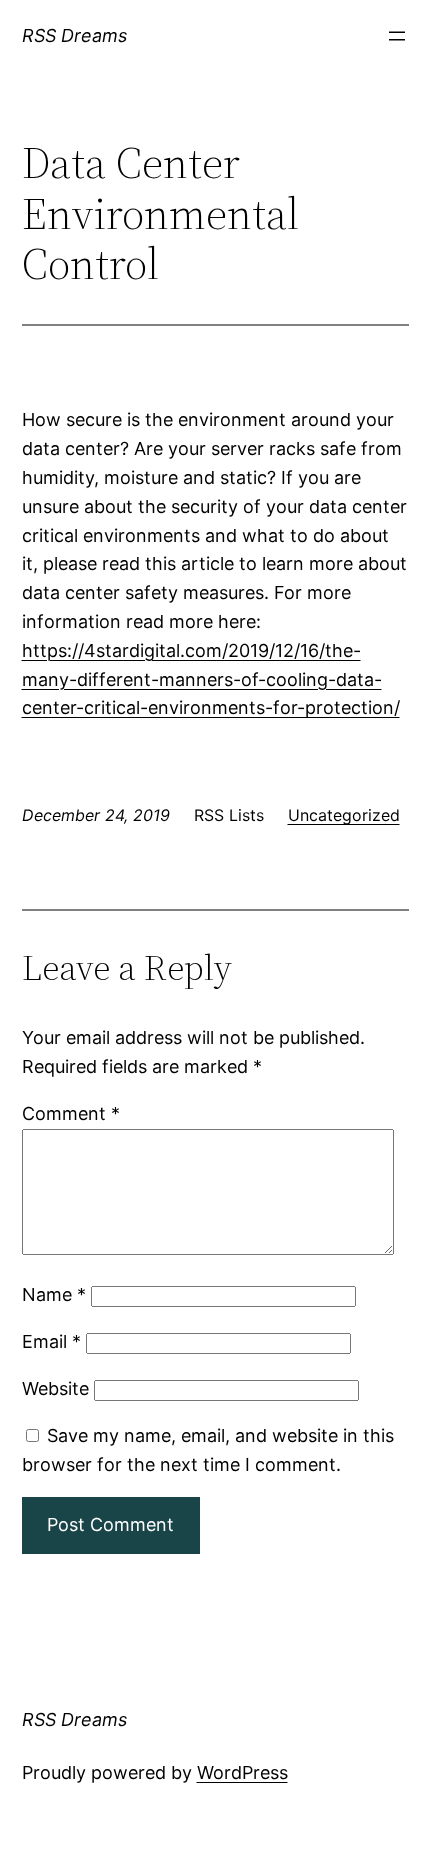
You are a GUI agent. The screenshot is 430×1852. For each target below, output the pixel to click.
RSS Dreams (74, 35)
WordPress (242, 1772)
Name (54, 1294)
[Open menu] (397, 36)
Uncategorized (344, 815)
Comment (71, 1113)
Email (51, 1341)
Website (55, 1388)
